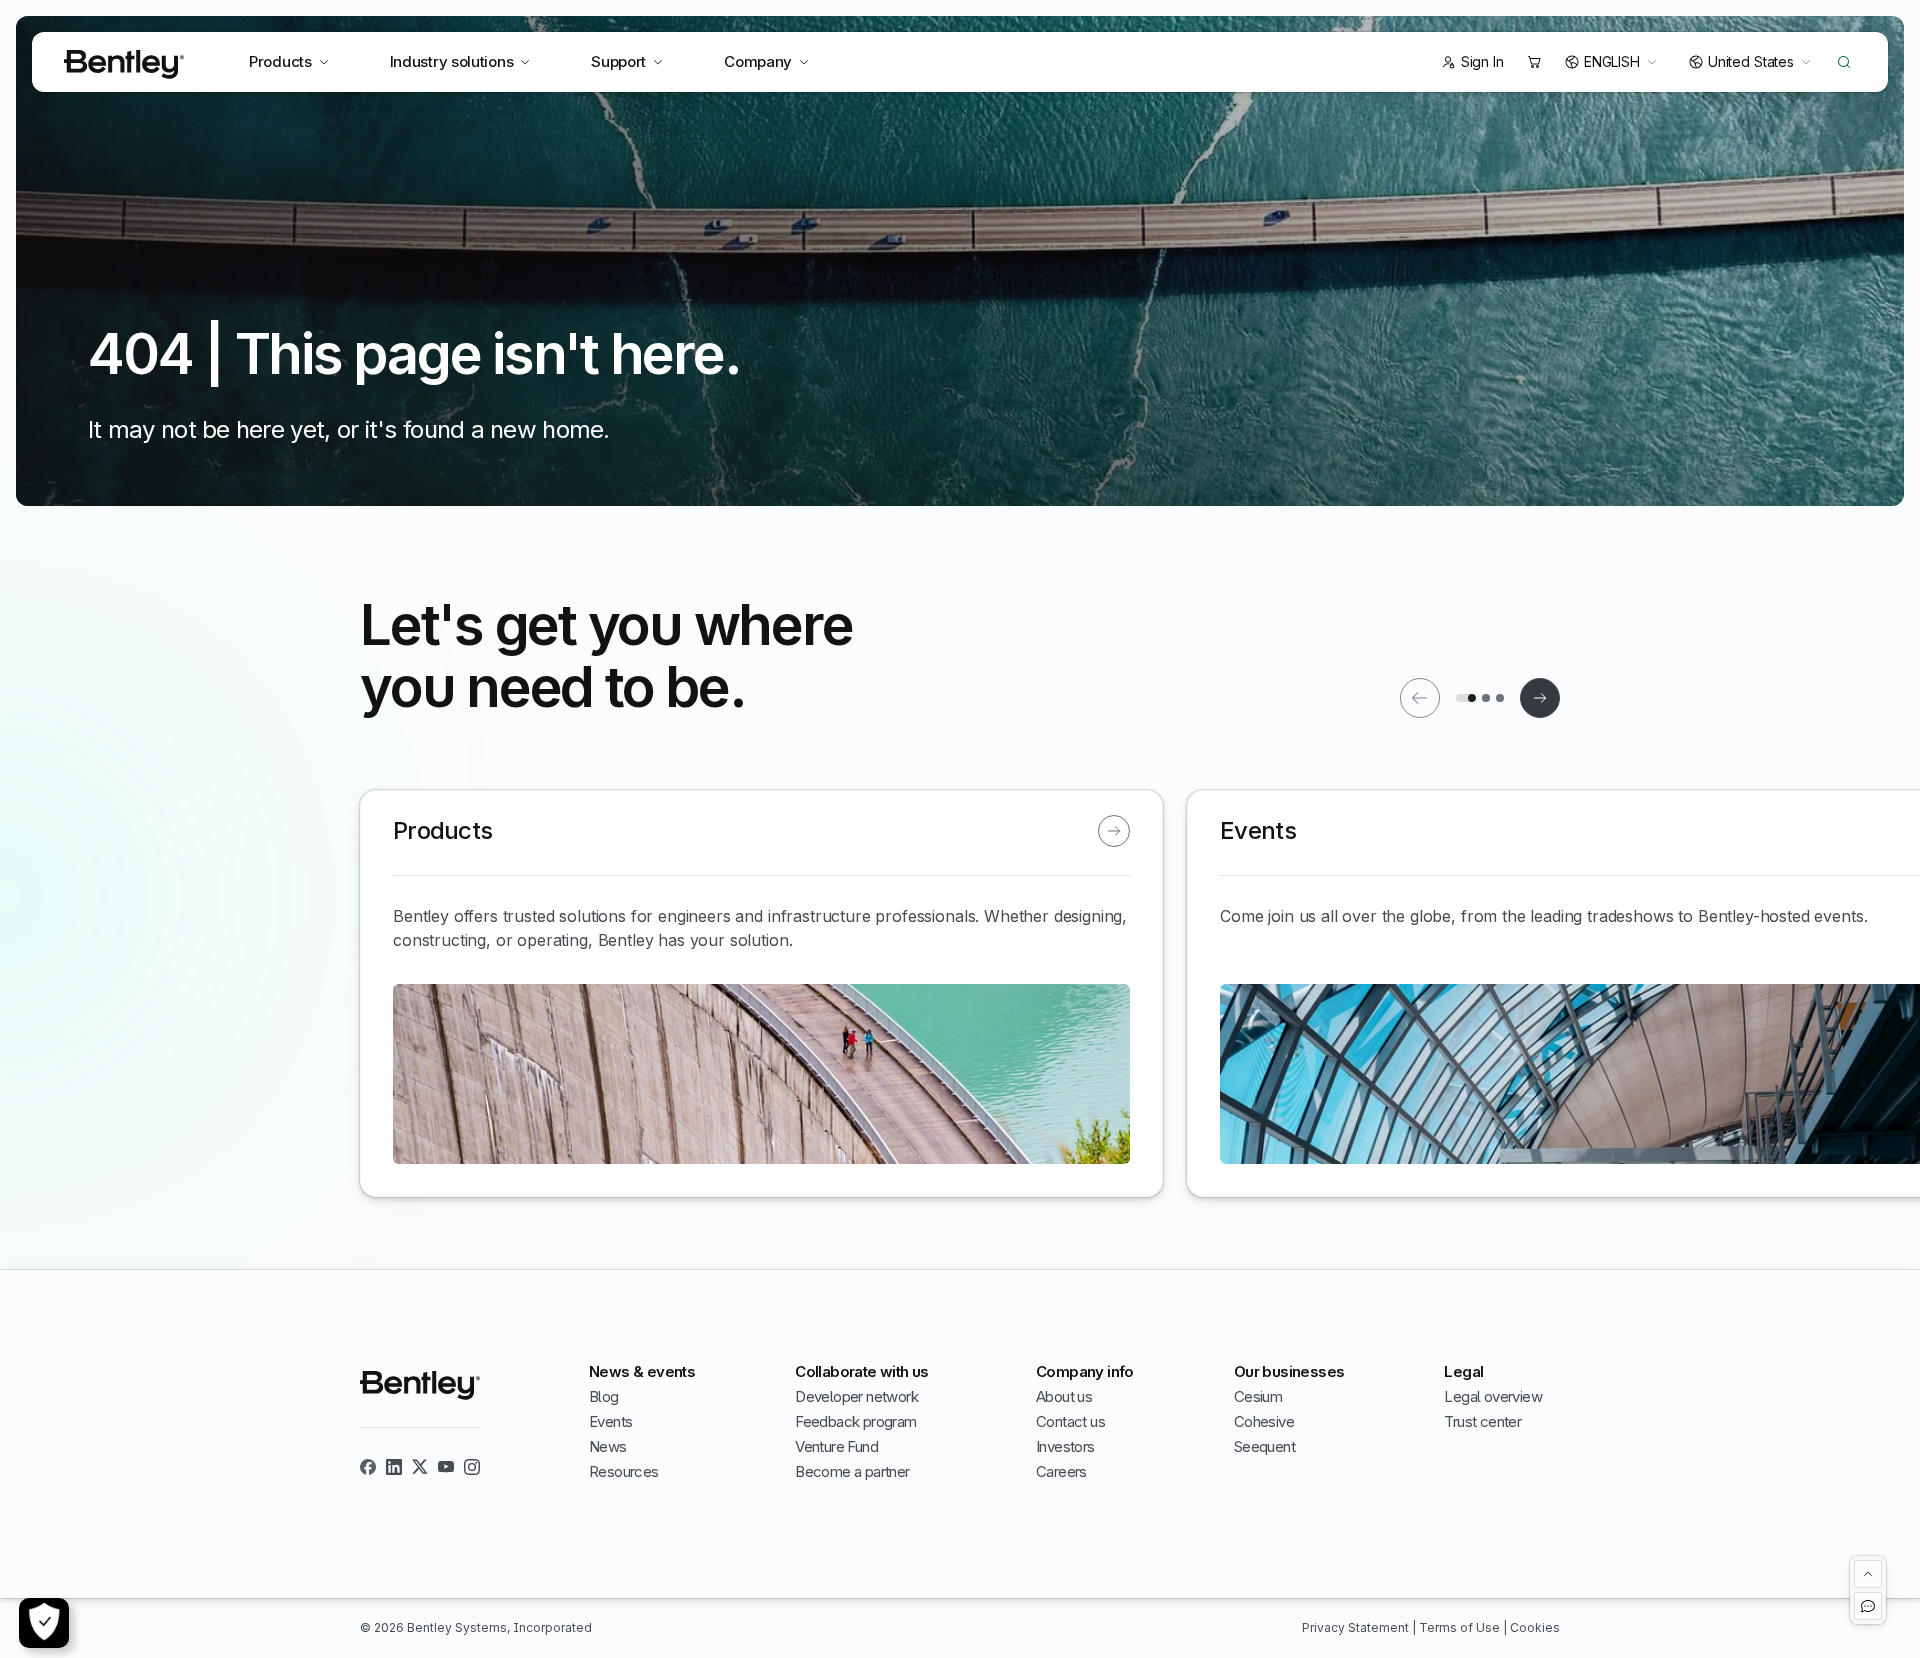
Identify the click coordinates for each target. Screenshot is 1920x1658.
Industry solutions (452, 61)
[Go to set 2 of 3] (1486, 698)
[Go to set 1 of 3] (1466, 698)
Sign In (1482, 61)
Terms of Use (1461, 1627)
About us (1064, 1396)
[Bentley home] (124, 64)
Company (758, 61)
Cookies (1535, 1627)
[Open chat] (1868, 1606)
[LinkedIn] (394, 1467)
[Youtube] (446, 1467)
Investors (1065, 1446)
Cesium (1258, 1396)
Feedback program (855, 1421)
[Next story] (1540, 698)
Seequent (1264, 1446)
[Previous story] (1420, 698)
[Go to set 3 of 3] (1500, 698)
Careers (1061, 1471)
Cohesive (1264, 1421)
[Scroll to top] (1868, 1574)
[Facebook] (368, 1467)
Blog (604, 1396)
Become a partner (852, 1471)
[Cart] (1534, 62)
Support (618, 61)
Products (280, 61)
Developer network (856, 1396)
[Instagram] (472, 1467)
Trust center (1482, 1421)
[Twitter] (420, 1467)
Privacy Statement (1357, 1627)
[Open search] (1844, 62)
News (608, 1446)
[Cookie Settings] (44, 1623)
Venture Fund (836, 1446)
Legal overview (1493, 1396)
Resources (624, 1471)
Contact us (1070, 1421)
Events (610, 1421)
